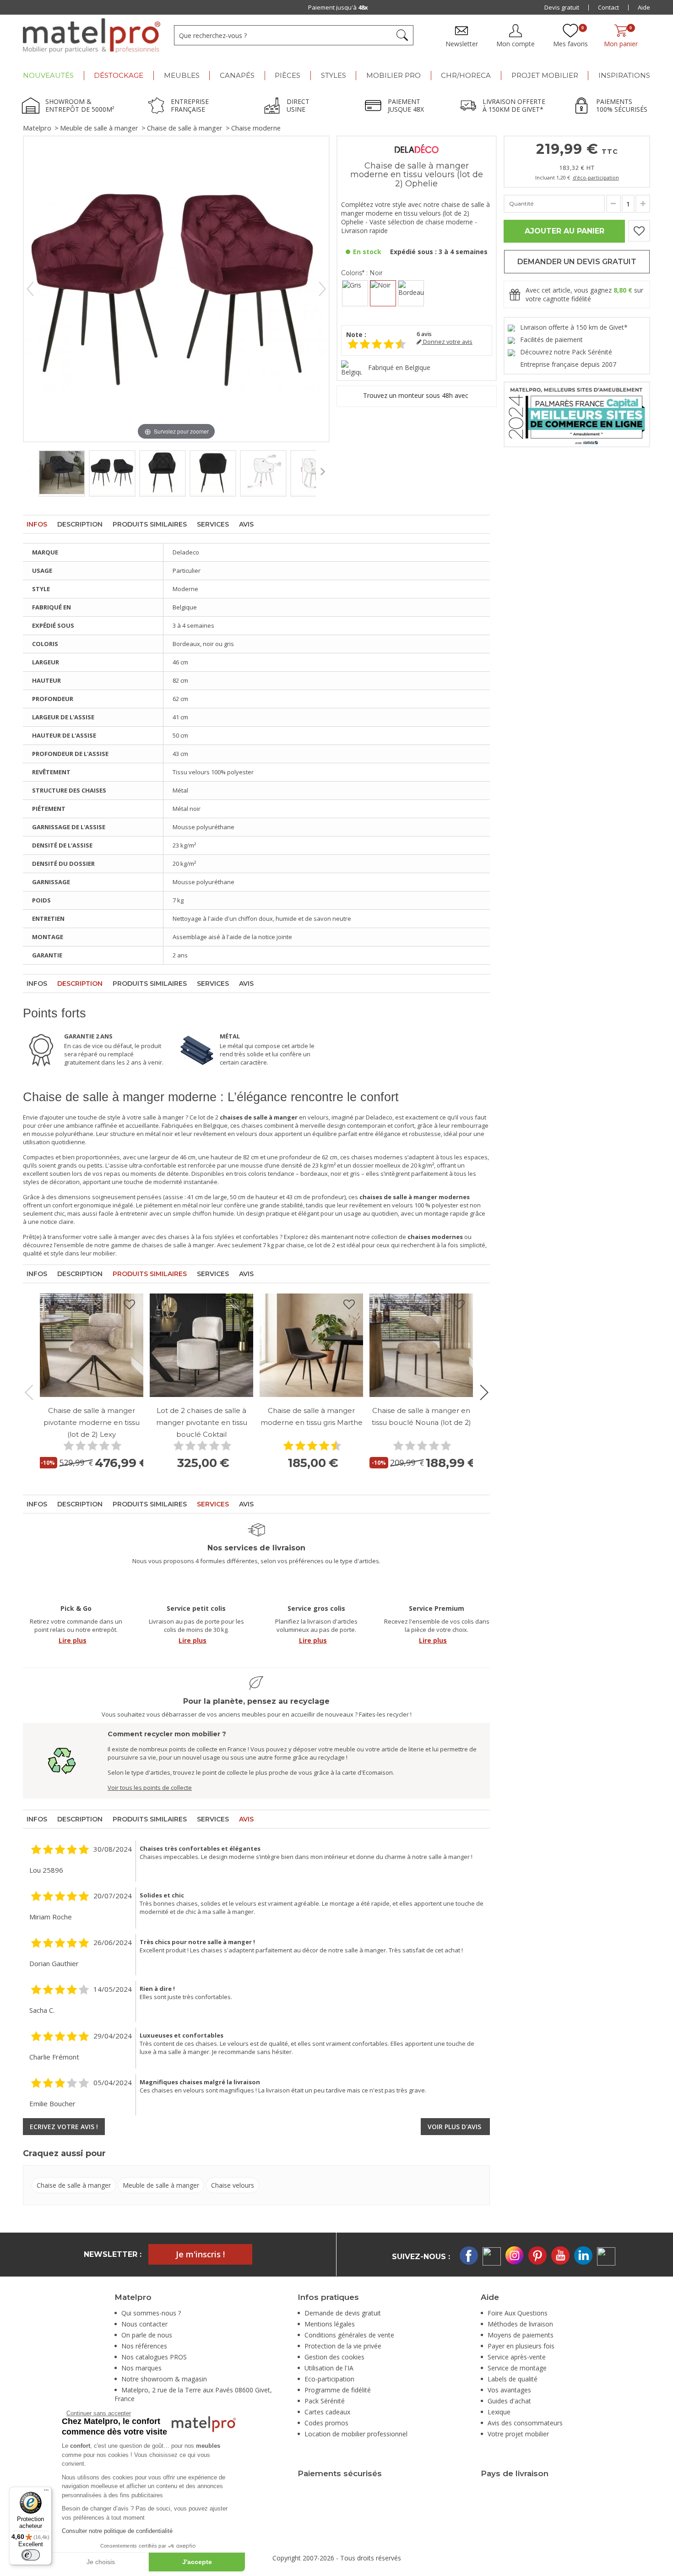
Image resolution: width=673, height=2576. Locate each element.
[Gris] (355, 293)
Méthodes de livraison (520, 2324)
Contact (608, 7)
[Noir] (383, 293)
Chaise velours (233, 2185)
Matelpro (37, 128)
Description (80, 524)
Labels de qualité (513, 2379)
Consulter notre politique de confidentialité (117, 2531)
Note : (356, 334)
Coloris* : (362, 273)
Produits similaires (150, 524)
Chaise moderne (256, 128)
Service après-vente (517, 2357)
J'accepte (197, 2562)
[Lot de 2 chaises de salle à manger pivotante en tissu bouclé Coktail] (201, 1345)
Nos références (144, 2346)
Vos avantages (509, 2390)
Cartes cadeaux (327, 2412)
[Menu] (46, 2492)
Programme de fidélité (338, 2390)
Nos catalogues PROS (154, 2357)
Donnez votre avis (447, 342)
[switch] (31, 2555)
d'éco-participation (596, 177)
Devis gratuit (562, 7)
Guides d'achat (509, 2401)
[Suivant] (322, 289)
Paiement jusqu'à (338, 7)
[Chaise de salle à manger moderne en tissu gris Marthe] (311, 1345)
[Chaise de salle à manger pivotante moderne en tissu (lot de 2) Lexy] (92, 1345)
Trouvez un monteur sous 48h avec (417, 395)
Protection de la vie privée (343, 2346)
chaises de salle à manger (178, 1245)
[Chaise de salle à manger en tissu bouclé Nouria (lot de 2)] (421, 1345)
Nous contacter (144, 2324)
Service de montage (517, 2368)
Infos (37, 524)
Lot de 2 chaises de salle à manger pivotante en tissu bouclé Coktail (202, 1422)
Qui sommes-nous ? (151, 2313)
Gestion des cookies (334, 2357)
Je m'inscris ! (200, 2254)
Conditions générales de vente (349, 2335)
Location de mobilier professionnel (356, 2434)
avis (424, 334)
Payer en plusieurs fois (521, 2346)
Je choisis (101, 2562)
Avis (246, 524)
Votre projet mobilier (518, 2434)
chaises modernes (377, 1157)
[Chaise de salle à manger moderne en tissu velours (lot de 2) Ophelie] (62, 473)
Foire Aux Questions (518, 2313)
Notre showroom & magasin (164, 2379)
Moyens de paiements (521, 2335)
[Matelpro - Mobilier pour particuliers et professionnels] (92, 36)
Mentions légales (330, 2324)
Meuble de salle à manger (99, 128)
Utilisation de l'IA (329, 2368)
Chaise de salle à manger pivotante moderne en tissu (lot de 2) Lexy (92, 1422)
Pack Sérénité (325, 2401)
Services (213, 524)
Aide (644, 7)
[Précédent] (30, 289)
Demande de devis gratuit (343, 2313)
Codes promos (326, 2423)
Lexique (499, 2412)
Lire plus (73, 1640)
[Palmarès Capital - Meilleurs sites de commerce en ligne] (577, 414)
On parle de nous (147, 2335)
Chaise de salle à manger (185, 128)
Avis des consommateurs (525, 2423)
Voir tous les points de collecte (150, 1788)
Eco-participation (329, 2379)
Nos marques (141, 2368)
